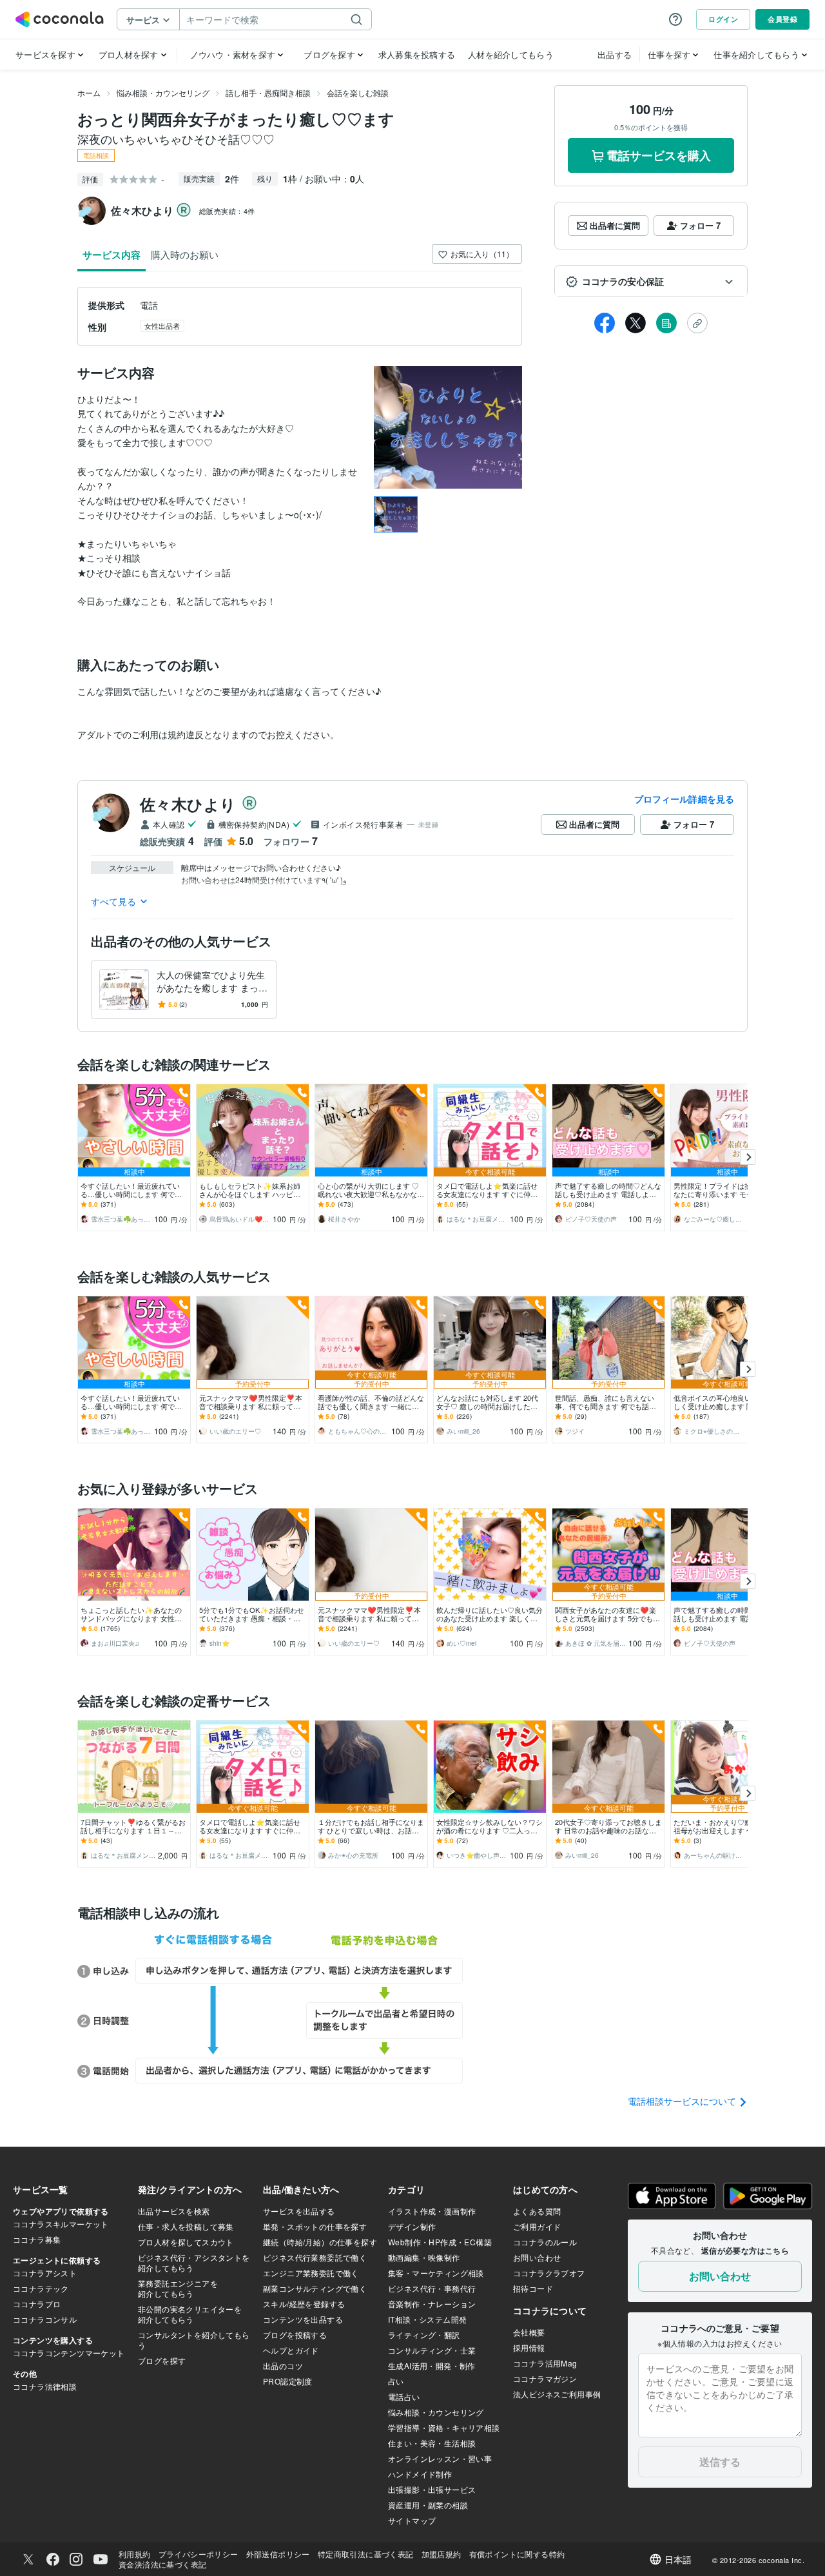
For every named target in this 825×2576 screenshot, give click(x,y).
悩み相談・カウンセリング (163, 93)
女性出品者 (162, 326)
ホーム (89, 93)
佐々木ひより (188, 804)
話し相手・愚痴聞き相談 (268, 93)
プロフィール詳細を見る (684, 799)
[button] (651, 282)
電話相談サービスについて (683, 2101)
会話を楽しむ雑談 (358, 93)
